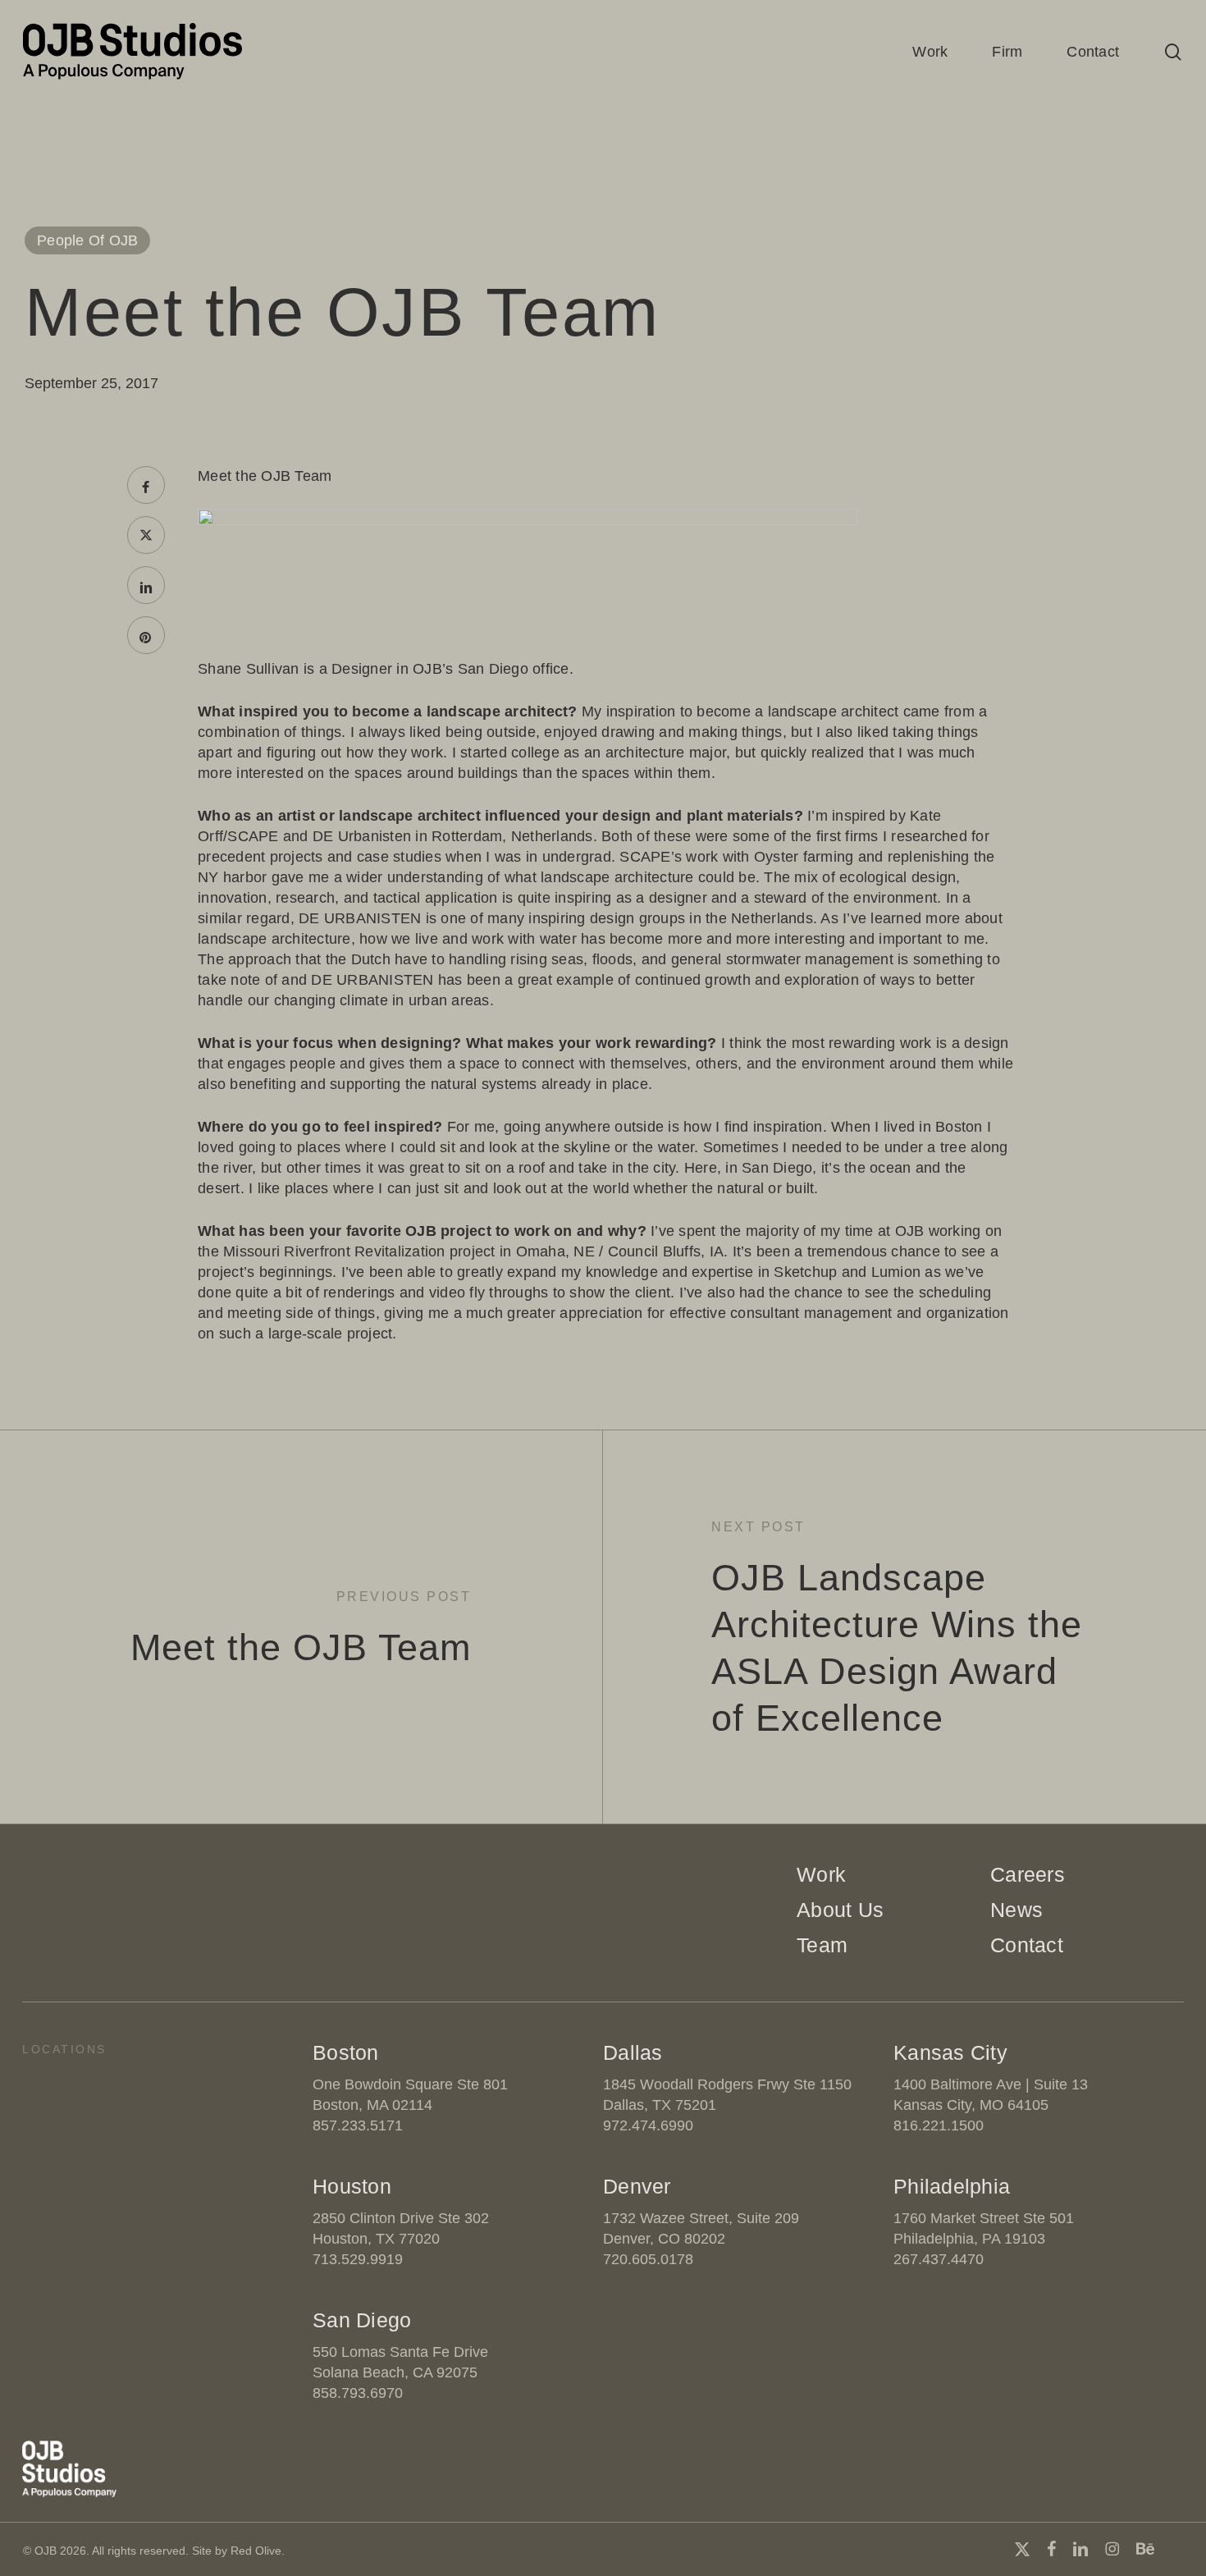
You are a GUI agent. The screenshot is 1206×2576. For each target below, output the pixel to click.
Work (821, 1874)
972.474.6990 (648, 2125)
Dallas (633, 2052)
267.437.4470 (939, 2259)
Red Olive (256, 2551)
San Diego (362, 2320)
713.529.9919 (358, 2259)
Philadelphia (952, 2186)
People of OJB (87, 240)
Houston (352, 2186)
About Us (840, 1910)
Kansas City (950, 2052)
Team (822, 1945)
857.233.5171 (358, 2125)
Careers (1028, 1874)
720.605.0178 (648, 2259)
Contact (1027, 1945)
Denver (637, 2186)
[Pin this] (146, 635)
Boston (346, 2052)
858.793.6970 (358, 2393)
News (1016, 1910)
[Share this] (146, 485)
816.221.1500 (939, 2125)
